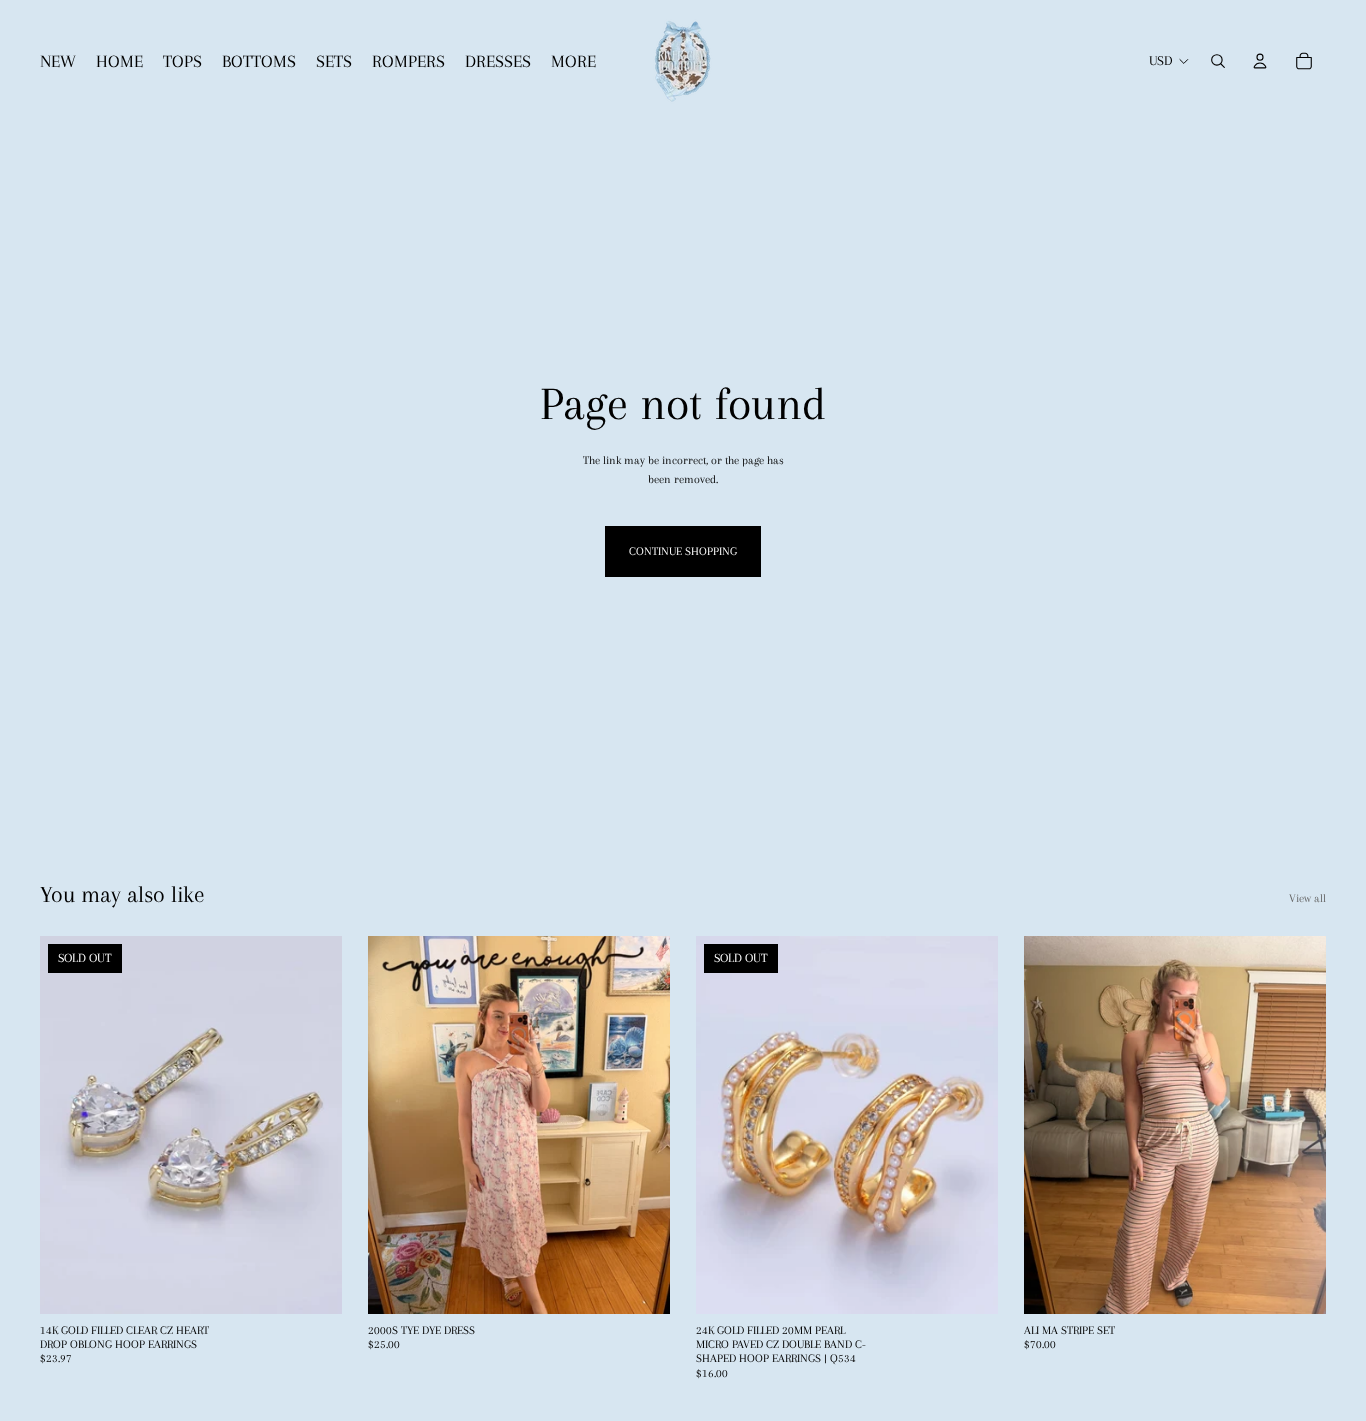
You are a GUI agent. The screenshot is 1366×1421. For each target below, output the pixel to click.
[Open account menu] (1260, 61)
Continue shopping (683, 551)
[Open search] (1218, 61)
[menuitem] (573, 61)
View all (1307, 898)
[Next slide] (312, 1125)
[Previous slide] (70, 1125)
